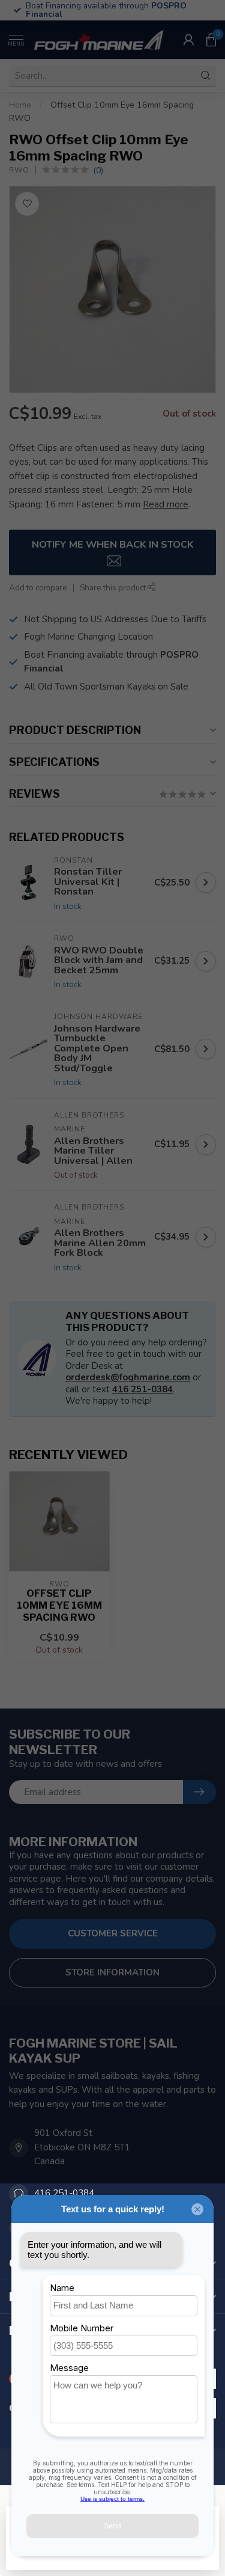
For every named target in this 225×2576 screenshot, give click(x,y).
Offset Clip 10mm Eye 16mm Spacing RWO (59, 1605)
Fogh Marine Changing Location (88, 637)
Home (20, 105)
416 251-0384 (142, 1389)
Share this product (114, 588)
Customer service (113, 1933)
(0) (98, 170)
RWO (19, 170)
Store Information (112, 1972)
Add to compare (38, 588)
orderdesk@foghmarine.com (128, 1377)
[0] (211, 40)
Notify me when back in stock (113, 544)
